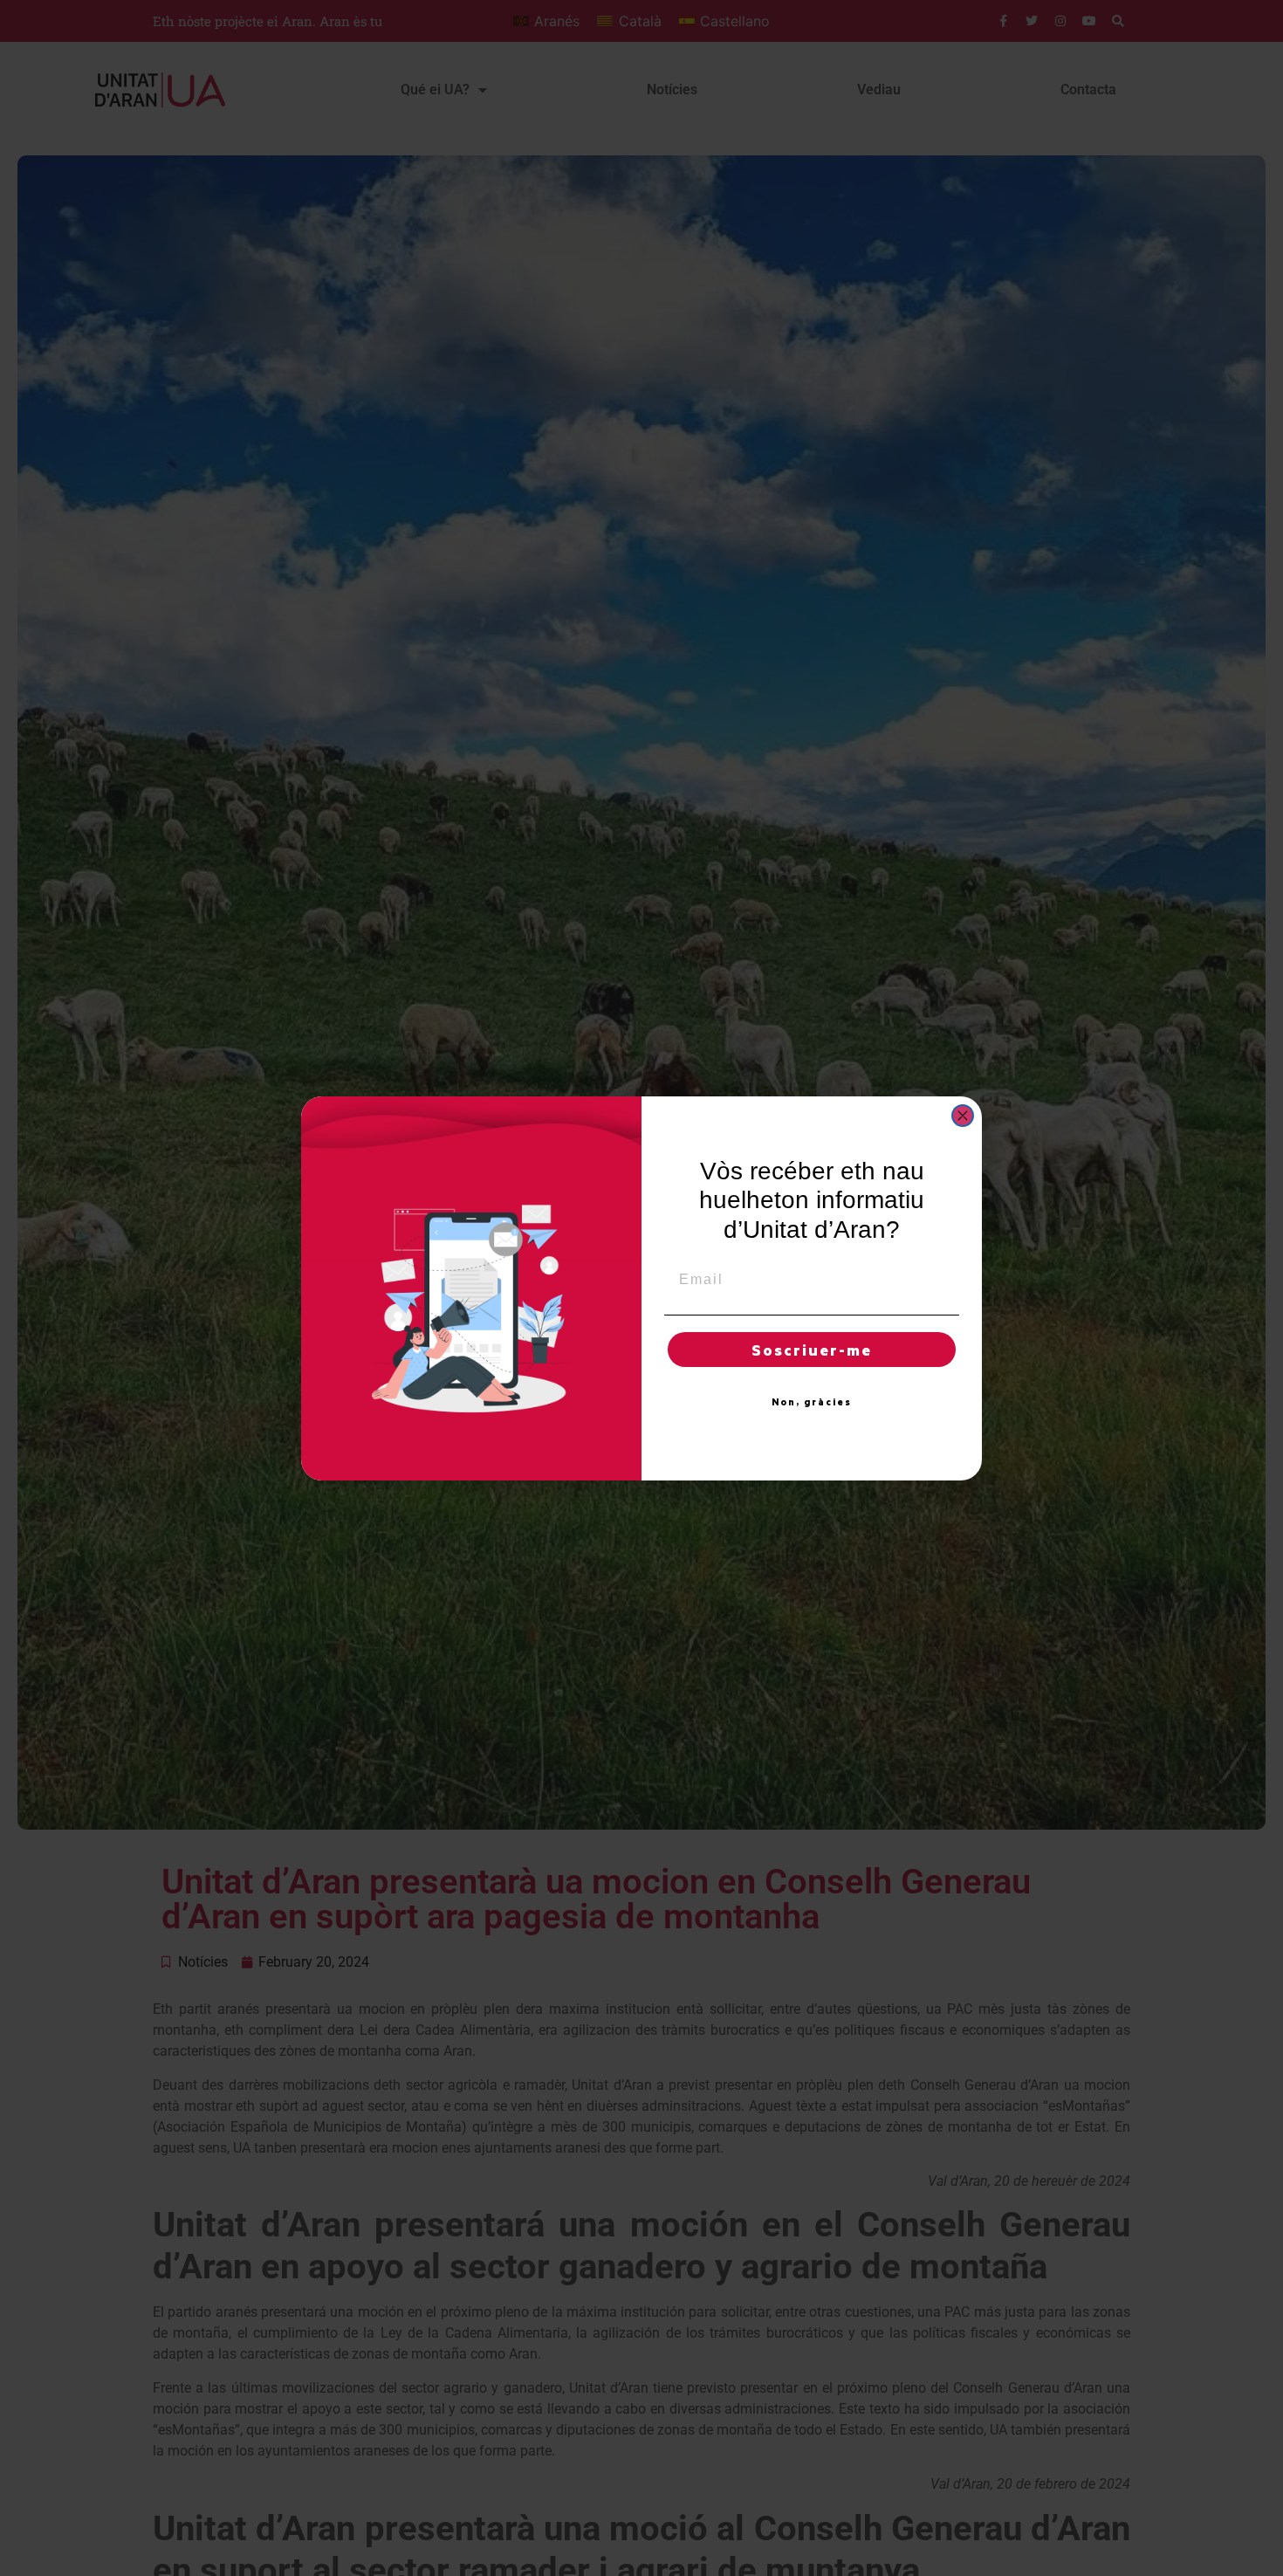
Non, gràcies (812, 1402)
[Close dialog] (963, 1116)
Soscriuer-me (812, 1350)
